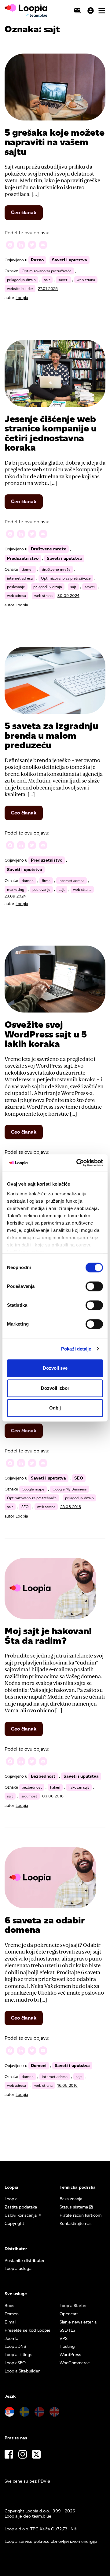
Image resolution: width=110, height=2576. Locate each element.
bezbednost (32, 1787)
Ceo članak (27, 215)
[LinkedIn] (21, 246)
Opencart (69, 2314)
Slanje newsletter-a (78, 2322)
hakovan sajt (79, 1787)
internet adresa (20, 578)
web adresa (16, 596)
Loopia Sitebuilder (22, 2371)
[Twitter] (32, 246)
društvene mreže (56, 569)
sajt (47, 280)
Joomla (11, 2339)
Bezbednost (43, 1776)
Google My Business (70, 1489)
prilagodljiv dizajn (21, 280)
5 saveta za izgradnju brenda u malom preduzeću (51, 735)
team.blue (42, 2516)
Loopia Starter (73, 2306)
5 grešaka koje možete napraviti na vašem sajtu (55, 142)
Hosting (67, 2346)
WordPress (70, 2355)
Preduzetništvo (23, 558)
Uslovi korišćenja (21, 2215)
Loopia (22, 298)
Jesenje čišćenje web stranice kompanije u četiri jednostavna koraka (51, 433)
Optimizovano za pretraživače (47, 271)
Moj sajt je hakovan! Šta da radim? (48, 1636)
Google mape (33, 1489)
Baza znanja (71, 2199)
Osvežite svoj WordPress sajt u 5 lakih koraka (46, 1034)
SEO (79, 1478)
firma (46, 881)
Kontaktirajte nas (76, 2224)
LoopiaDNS (15, 2346)
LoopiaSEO (15, 2363)
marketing (16, 889)
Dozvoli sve (55, 1368)
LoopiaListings (18, 2355)
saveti (63, 280)
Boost (10, 2306)
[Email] (43, 246)
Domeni (39, 2066)
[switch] (94, 1286)
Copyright (14, 2224)
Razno (37, 260)
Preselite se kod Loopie (28, 2330)
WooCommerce (75, 2363)
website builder (20, 289)
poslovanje (16, 587)
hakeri (55, 1787)
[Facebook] (10, 246)
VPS (64, 2339)
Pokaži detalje (76, 1349)
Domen (12, 2314)
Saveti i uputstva (70, 260)
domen (28, 569)
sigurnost (29, 1796)
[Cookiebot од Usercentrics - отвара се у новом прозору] (78, 1163)
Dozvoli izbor (55, 1388)
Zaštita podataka (21, 2207)
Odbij (55, 1408)
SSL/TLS (67, 2330)
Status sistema (74, 2207)
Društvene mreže (49, 549)
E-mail (10, 2322)
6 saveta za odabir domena (45, 1925)
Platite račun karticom (81, 2215)
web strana (86, 280)
